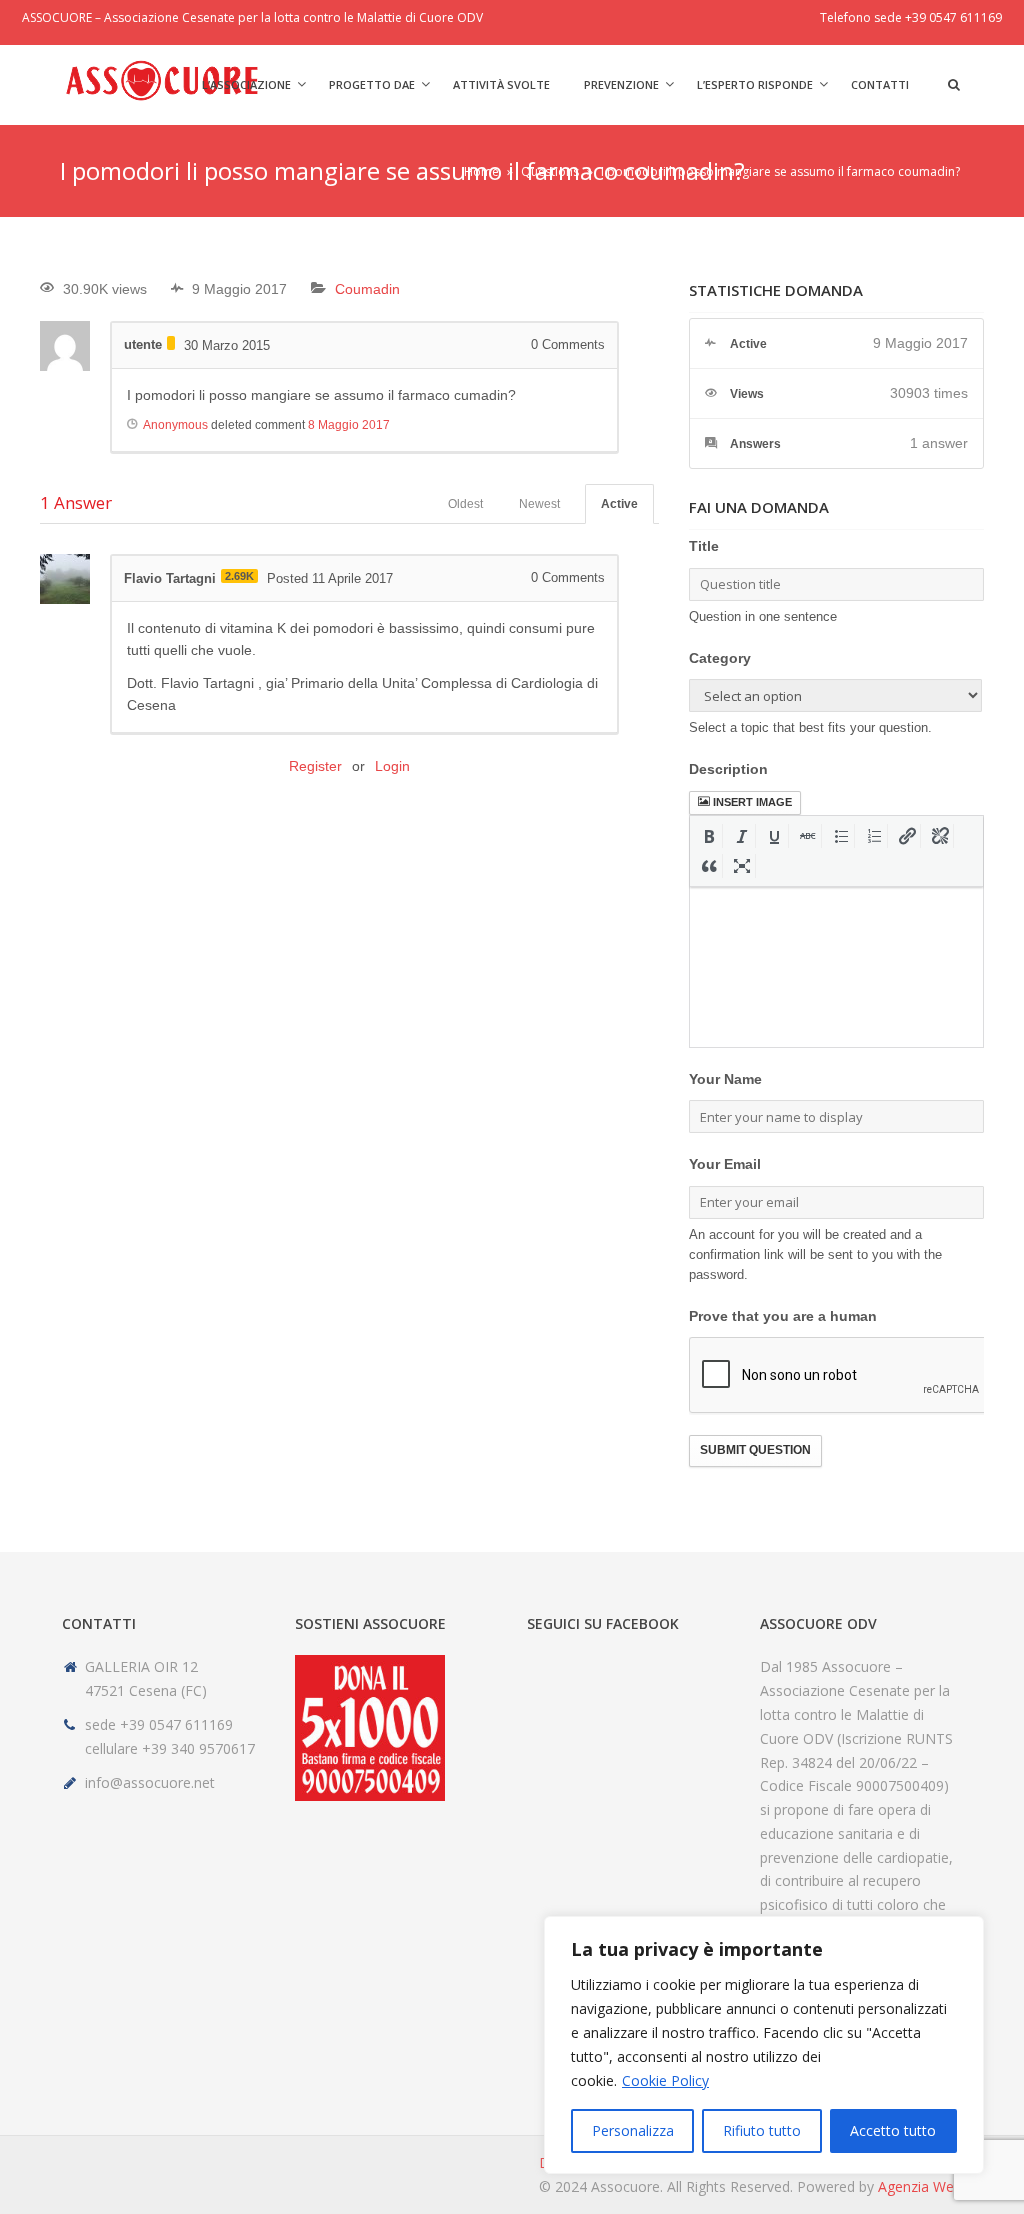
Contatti (880, 84)
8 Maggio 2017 (349, 425)
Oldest (465, 504)
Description (728, 769)
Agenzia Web (920, 2186)
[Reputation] (171, 343)
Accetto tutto (893, 2130)
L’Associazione (246, 84)
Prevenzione (621, 84)
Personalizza (633, 2130)
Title (704, 546)
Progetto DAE (372, 84)
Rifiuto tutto (762, 2130)
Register (315, 766)
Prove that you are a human (783, 1316)
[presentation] (709, 836)
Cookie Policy (665, 2080)
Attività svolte (501, 84)
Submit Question (755, 1450)
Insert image (752, 802)
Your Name (725, 1079)
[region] (764, 2045)
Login (392, 766)
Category (720, 658)
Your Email (725, 1164)
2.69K (239, 576)
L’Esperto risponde (755, 84)
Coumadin (367, 289)
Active (619, 504)
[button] (709, 836)
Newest (539, 504)
